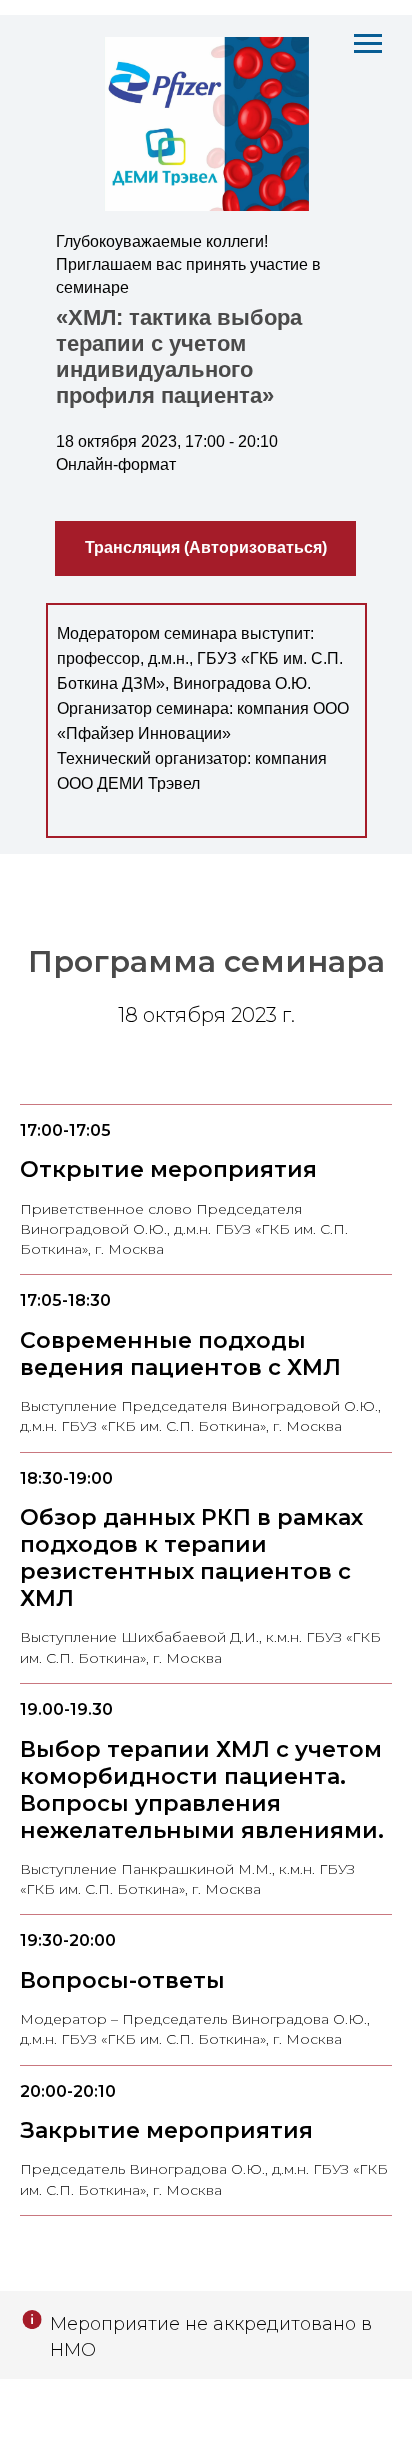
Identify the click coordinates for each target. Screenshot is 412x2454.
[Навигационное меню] (368, 44)
